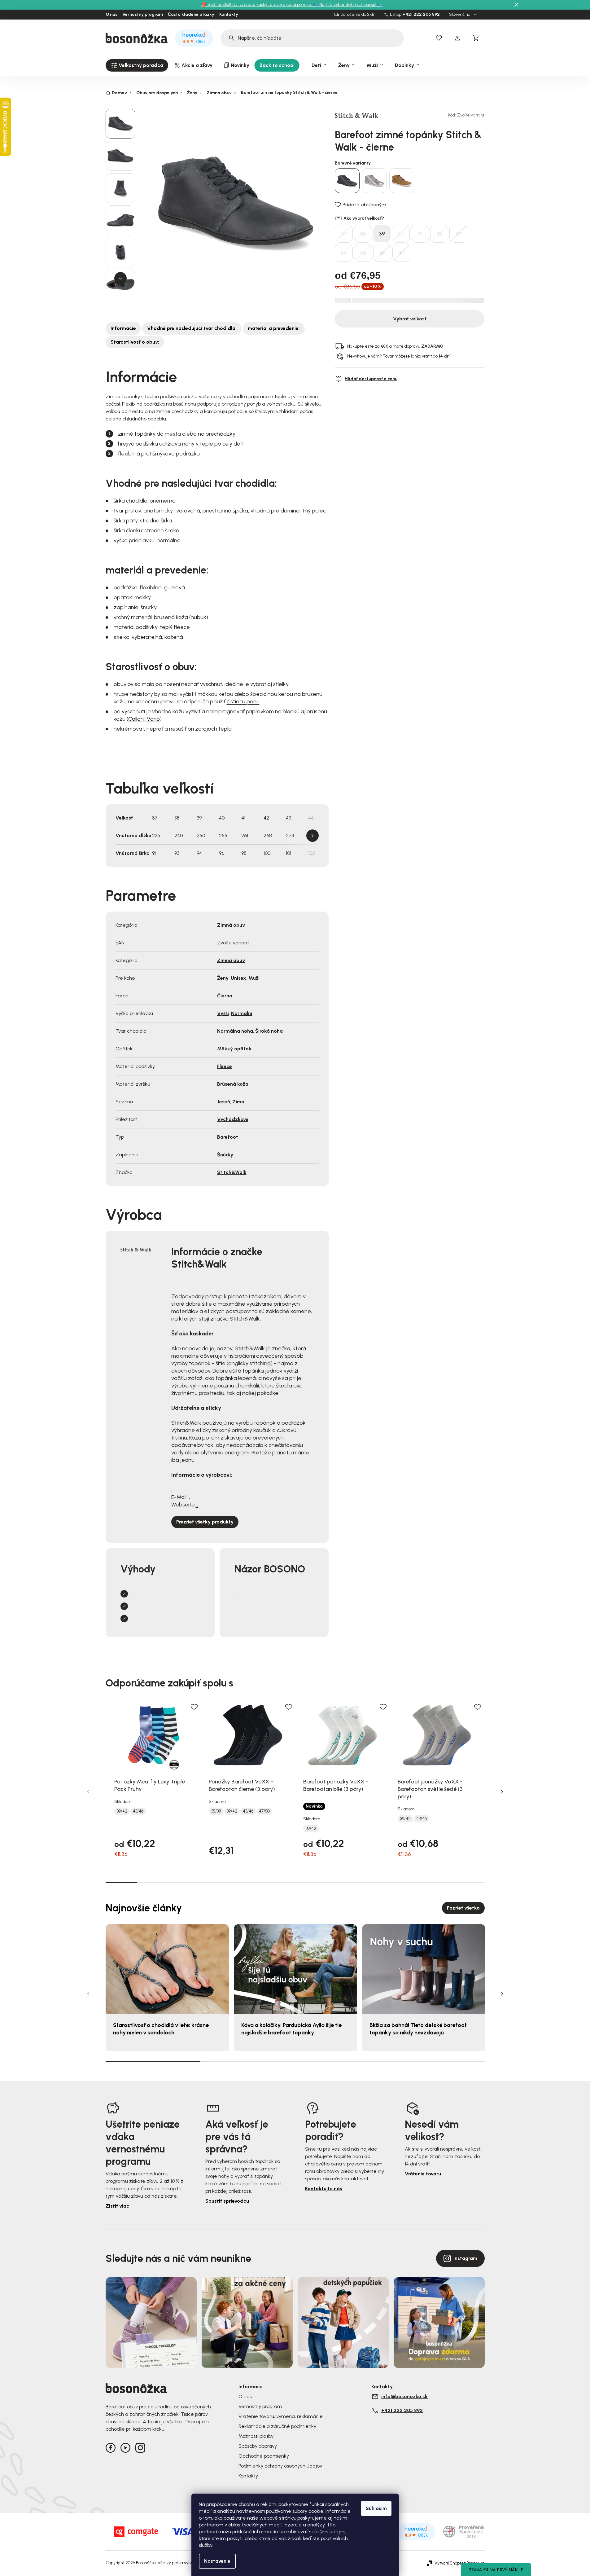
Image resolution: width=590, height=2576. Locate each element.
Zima (238, 1102)
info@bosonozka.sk (404, 2396)
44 (344, 253)
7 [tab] (311, 1882)
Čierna (225, 996)
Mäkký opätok (234, 1049)
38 (363, 234)
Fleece (225, 1066)
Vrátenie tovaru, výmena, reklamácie (281, 2416)
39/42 (122, 1811)
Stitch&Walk (232, 1172)
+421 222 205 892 (421, 15)
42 (439, 234)
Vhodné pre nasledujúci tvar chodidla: (192, 328)
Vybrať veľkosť (410, 319)
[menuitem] (137, 65)
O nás (111, 15)
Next (312, 836)
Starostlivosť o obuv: (135, 342)
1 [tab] (121, 1882)
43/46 (138, 1811)
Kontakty (229, 15)
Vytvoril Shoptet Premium (460, 2563)
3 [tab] (185, 1882)
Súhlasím (376, 2508)
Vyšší (223, 1013)
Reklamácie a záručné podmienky (277, 2426)
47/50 (264, 1811)
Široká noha (269, 1031)
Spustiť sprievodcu (227, 2201)
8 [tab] (343, 1882)
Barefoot (228, 1137)
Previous (88, 1792)
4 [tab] (216, 1882)
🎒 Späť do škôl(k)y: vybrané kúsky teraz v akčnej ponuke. (257, 4)
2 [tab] (153, 1882)
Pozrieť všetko (463, 1908)
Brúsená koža (233, 1084)
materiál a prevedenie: (274, 328)
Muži (254, 978)
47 (402, 253)
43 (458, 234)
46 (382, 253)
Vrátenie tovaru (423, 2174)
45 (363, 253)
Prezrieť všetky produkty (205, 1522)
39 (382, 234)
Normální (242, 1013)
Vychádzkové (233, 1119)
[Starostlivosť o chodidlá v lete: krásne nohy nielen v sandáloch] (167, 1969)
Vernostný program (143, 15)
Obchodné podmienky (264, 2456)
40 (401, 234)
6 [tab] (279, 1882)
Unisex (238, 978)
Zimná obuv (231, 925)
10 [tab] (406, 1882)
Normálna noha (235, 1031)
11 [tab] (437, 1882)
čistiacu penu (243, 701)
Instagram (465, 2258)
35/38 (216, 1811)
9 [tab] (374, 1882)
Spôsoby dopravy (258, 2446)
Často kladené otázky (191, 15)
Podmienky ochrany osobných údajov (280, 2466)
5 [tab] (248, 1882)
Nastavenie (217, 2561)
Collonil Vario (144, 719)
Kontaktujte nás (324, 2189)
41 (420, 234)
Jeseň (224, 1102)
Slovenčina (460, 15)
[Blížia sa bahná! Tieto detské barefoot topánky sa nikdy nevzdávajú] (424, 1969)
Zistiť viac (117, 2206)
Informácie (123, 328)
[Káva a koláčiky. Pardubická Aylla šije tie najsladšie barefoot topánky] (295, 1969)
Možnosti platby (256, 2436)
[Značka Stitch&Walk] (356, 115)
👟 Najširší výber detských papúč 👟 (348, 4)
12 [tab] (469, 1882)
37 (344, 234)
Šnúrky (225, 1155)
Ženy (223, 978)
